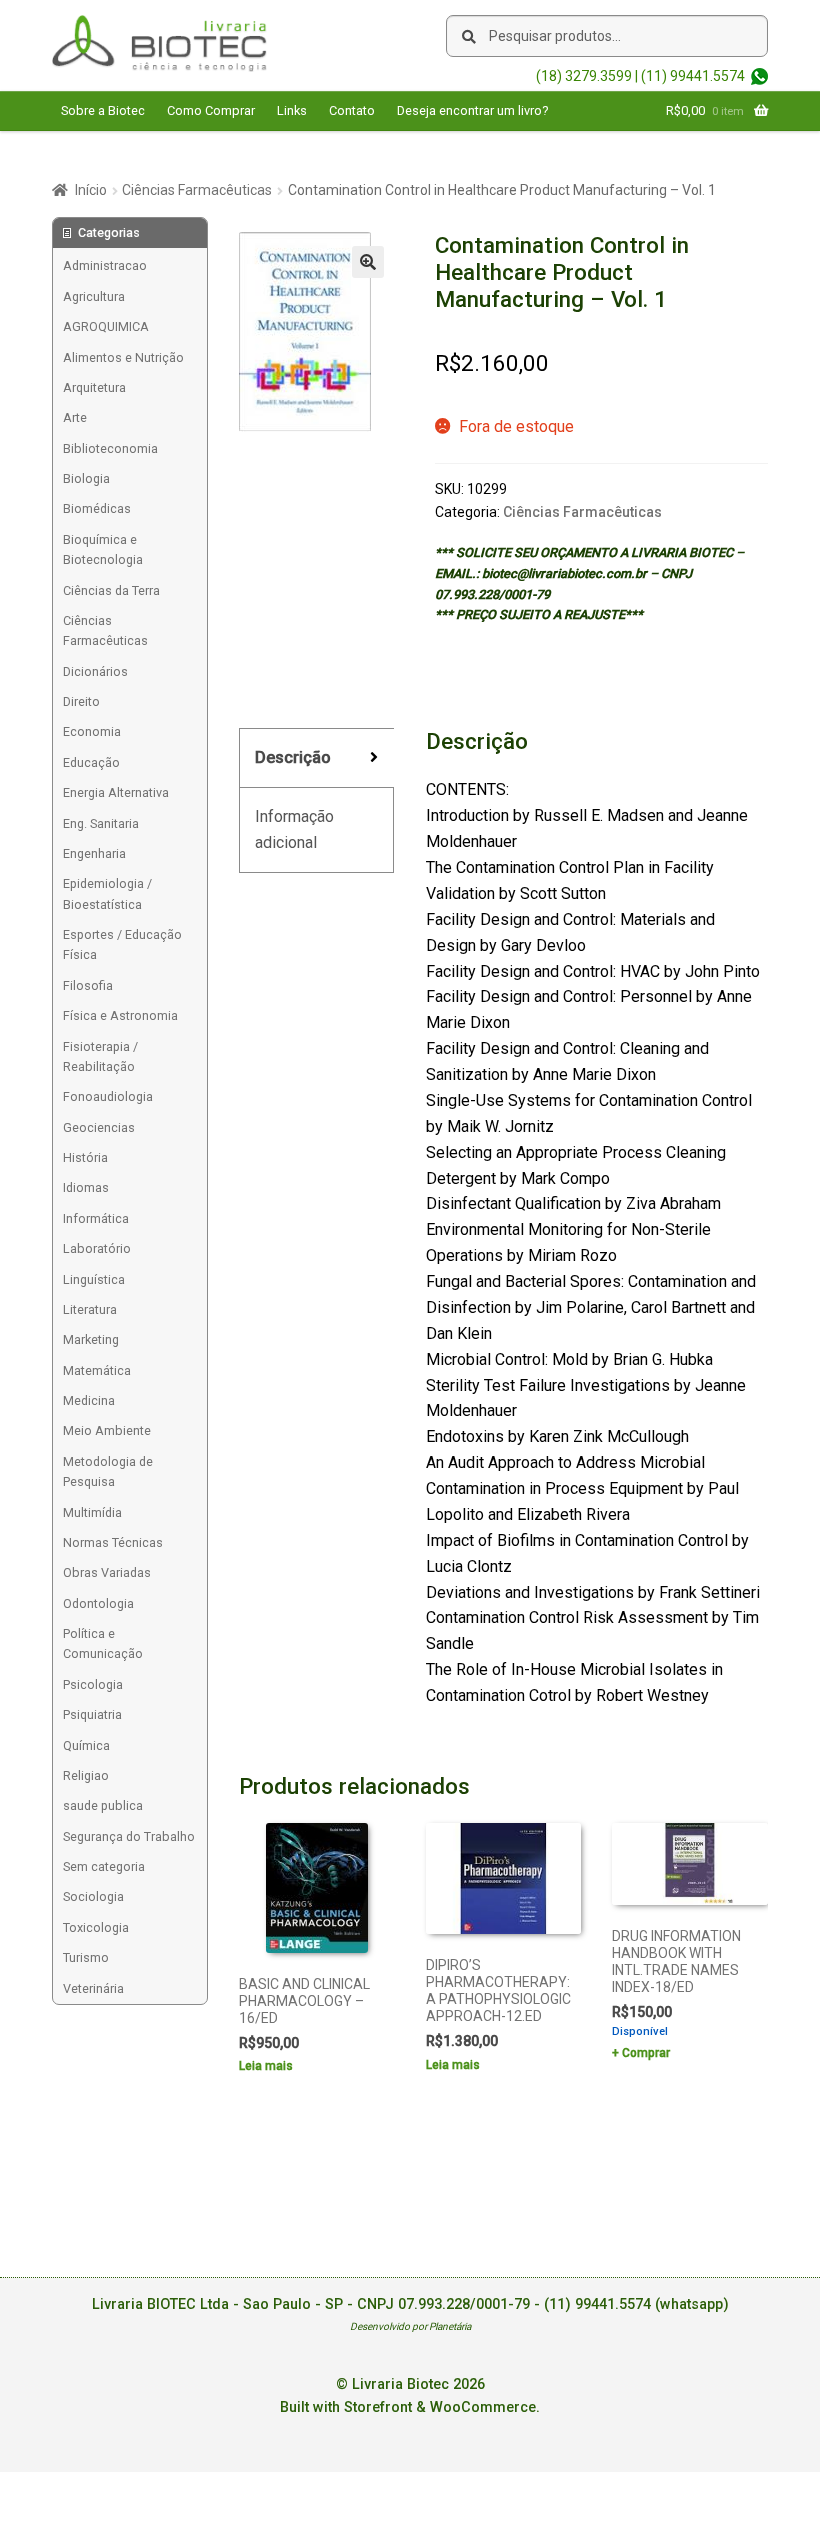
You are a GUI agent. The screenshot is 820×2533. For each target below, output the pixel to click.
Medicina (89, 1400)
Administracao (105, 265)
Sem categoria (104, 1866)
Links (292, 110)
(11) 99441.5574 (693, 76)
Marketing (91, 1339)
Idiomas (86, 1187)
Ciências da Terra (111, 590)
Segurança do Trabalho (129, 1836)
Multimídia (92, 1512)
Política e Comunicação (103, 1643)
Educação (91, 762)
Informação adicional (294, 829)
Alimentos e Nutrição (123, 357)
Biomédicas (97, 508)
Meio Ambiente (107, 1430)
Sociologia (93, 1896)
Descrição (293, 757)
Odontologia (98, 1603)
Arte (75, 417)
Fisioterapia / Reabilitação (100, 1056)
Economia (92, 731)
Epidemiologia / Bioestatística (107, 893)
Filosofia (88, 985)
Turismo (86, 1957)
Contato (352, 110)
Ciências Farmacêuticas (197, 190)
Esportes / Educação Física (122, 944)
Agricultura (94, 296)
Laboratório (97, 1248)
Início (91, 190)
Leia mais (266, 2066)
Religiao (86, 1775)
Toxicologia (96, 1927)
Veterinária (93, 1988)
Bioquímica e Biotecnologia (103, 549)
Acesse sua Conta (113, 149)
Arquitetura (94, 387)
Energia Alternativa (116, 792)
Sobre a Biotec (103, 110)
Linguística (94, 1279)
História (85, 1157)
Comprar (646, 2053)
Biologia (86, 478)
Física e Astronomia (120, 1015)
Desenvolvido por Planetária (410, 2326)
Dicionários (95, 671)
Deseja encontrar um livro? (472, 110)
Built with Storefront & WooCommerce (408, 2407)
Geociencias (99, 1127)
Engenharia (94, 853)
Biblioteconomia (110, 448)
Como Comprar (211, 110)
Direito (81, 701)
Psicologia (93, 1684)
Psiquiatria (92, 1714)
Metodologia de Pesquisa (108, 1471)
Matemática (97, 1370)
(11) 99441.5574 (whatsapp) (636, 2304)
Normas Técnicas (113, 1542)
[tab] (317, 758)
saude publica (103, 1805)
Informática (96, 1218)
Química (86, 1745)
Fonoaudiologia (108, 1096)
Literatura (90, 1309)
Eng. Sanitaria (101, 823)
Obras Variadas (107, 1572)
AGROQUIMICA (106, 326)
